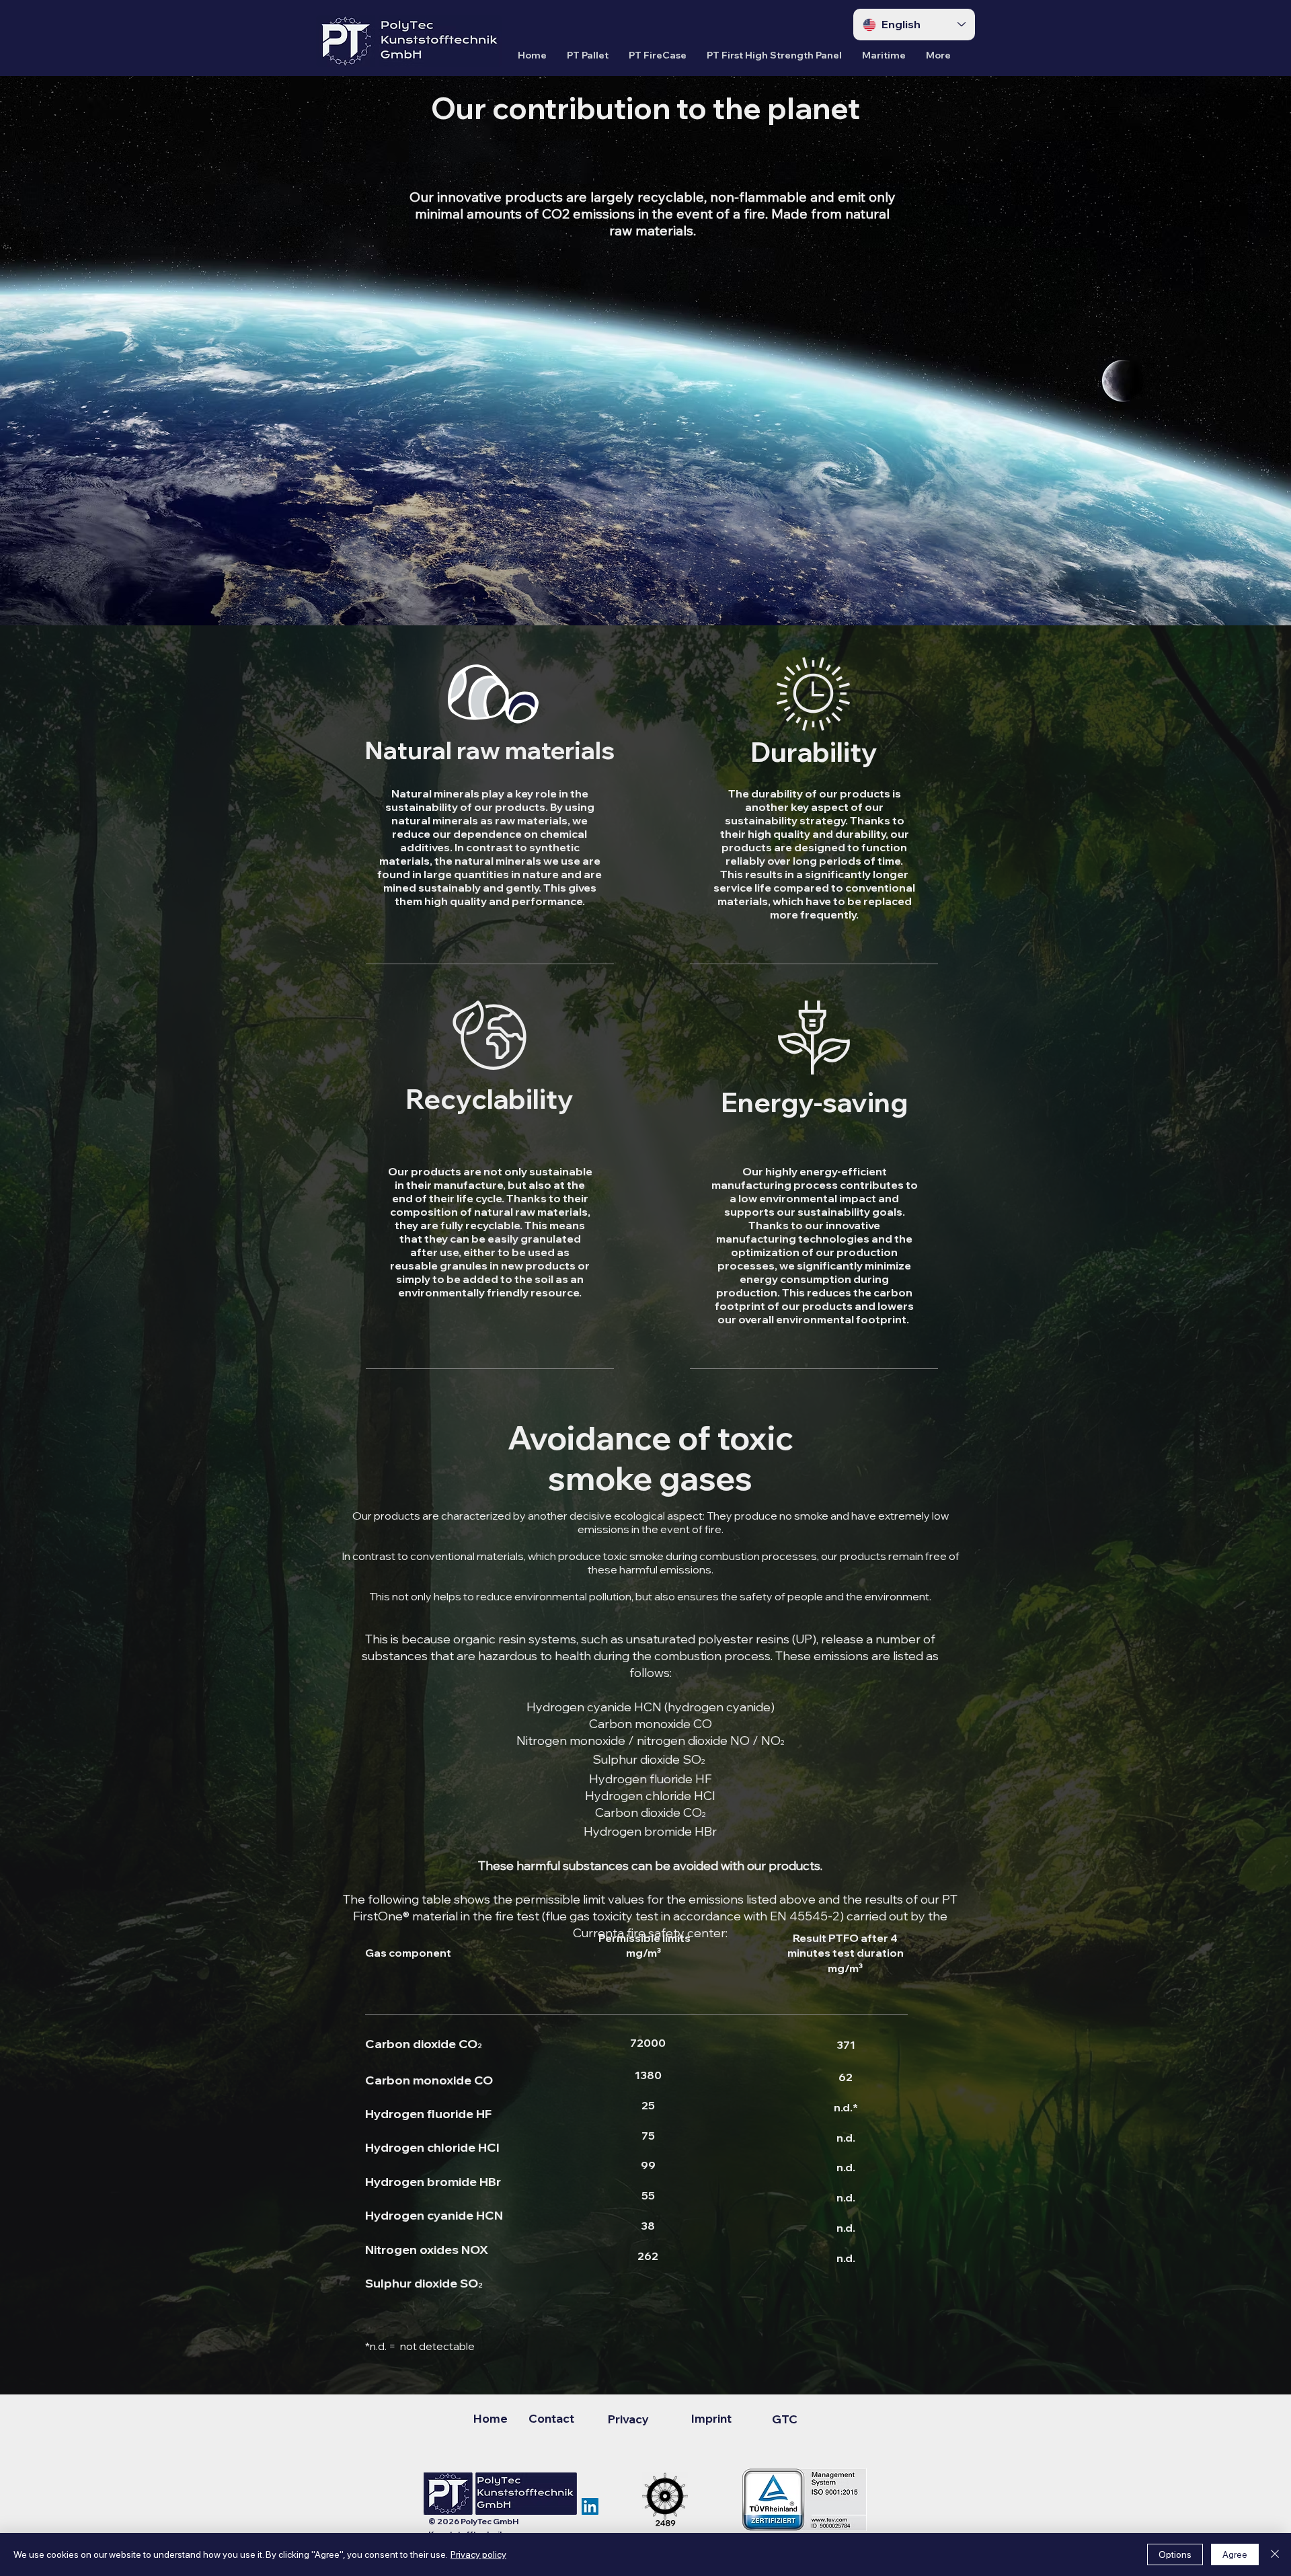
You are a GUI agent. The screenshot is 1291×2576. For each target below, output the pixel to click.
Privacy (623, 2419)
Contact (551, 2418)
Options (1175, 2554)
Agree (1235, 2554)
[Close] (1275, 2554)
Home (492, 2418)
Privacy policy (478, 2554)
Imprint (711, 2418)
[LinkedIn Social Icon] (590, 2506)
